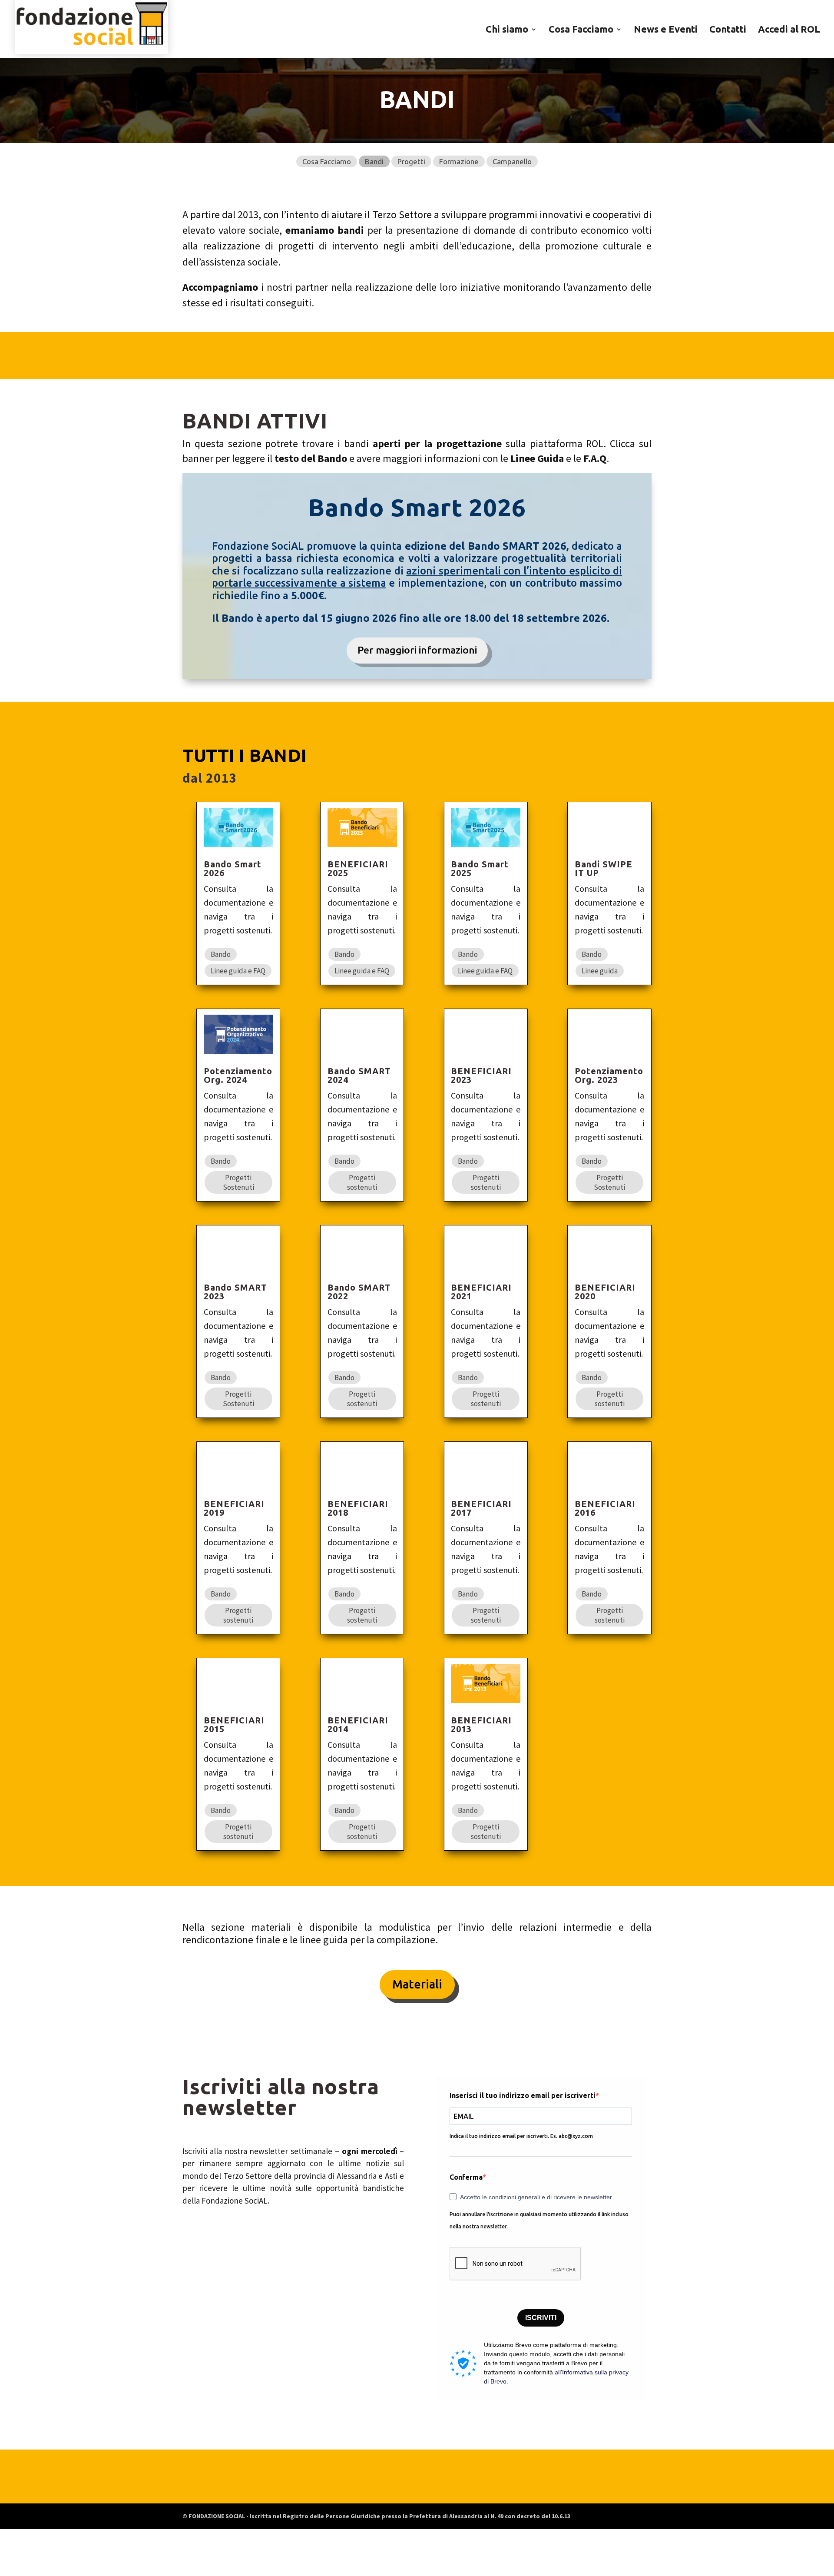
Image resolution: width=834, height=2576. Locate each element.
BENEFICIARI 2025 (358, 868)
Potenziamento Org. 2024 (238, 1075)
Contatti (728, 30)
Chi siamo (507, 30)
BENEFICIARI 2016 (605, 1508)
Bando (221, 954)
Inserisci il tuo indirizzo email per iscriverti (523, 2095)
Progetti (411, 161)
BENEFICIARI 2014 (358, 1725)
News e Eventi (666, 30)
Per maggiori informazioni (417, 650)
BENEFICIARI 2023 (481, 1075)
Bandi (374, 161)
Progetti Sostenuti (238, 1182)
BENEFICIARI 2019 (234, 1508)
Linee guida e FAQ (238, 971)
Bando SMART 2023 (235, 1292)
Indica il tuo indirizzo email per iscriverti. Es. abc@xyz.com (521, 2136)
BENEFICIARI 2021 (481, 1292)
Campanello (512, 161)
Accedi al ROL (789, 30)
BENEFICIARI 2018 (358, 1508)
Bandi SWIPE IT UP (604, 868)
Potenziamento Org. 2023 (609, 1075)
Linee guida (600, 971)
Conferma (466, 2177)
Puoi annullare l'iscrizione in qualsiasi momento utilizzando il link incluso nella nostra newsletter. (539, 2221)
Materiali (417, 1984)
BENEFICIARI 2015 (234, 1725)
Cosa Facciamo (581, 30)
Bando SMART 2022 (359, 1292)
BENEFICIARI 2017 (481, 1508)
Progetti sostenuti (362, 1182)
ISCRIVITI (541, 2318)
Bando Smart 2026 (233, 868)
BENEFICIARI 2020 (605, 1292)
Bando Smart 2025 (480, 868)
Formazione (459, 161)
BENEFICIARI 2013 (481, 1725)
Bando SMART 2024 (359, 1075)
